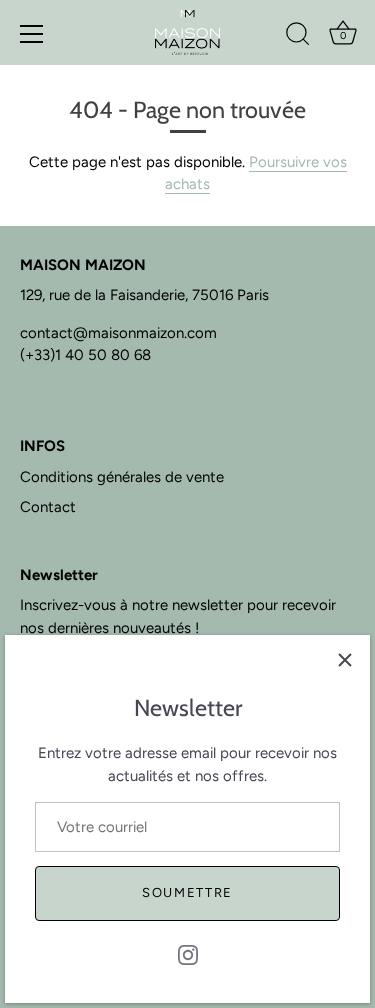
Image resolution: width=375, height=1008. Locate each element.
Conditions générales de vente (122, 477)
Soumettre (187, 892)
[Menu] (32, 34)
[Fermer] (345, 660)
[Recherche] (298, 37)
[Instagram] (188, 954)
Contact (48, 507)
